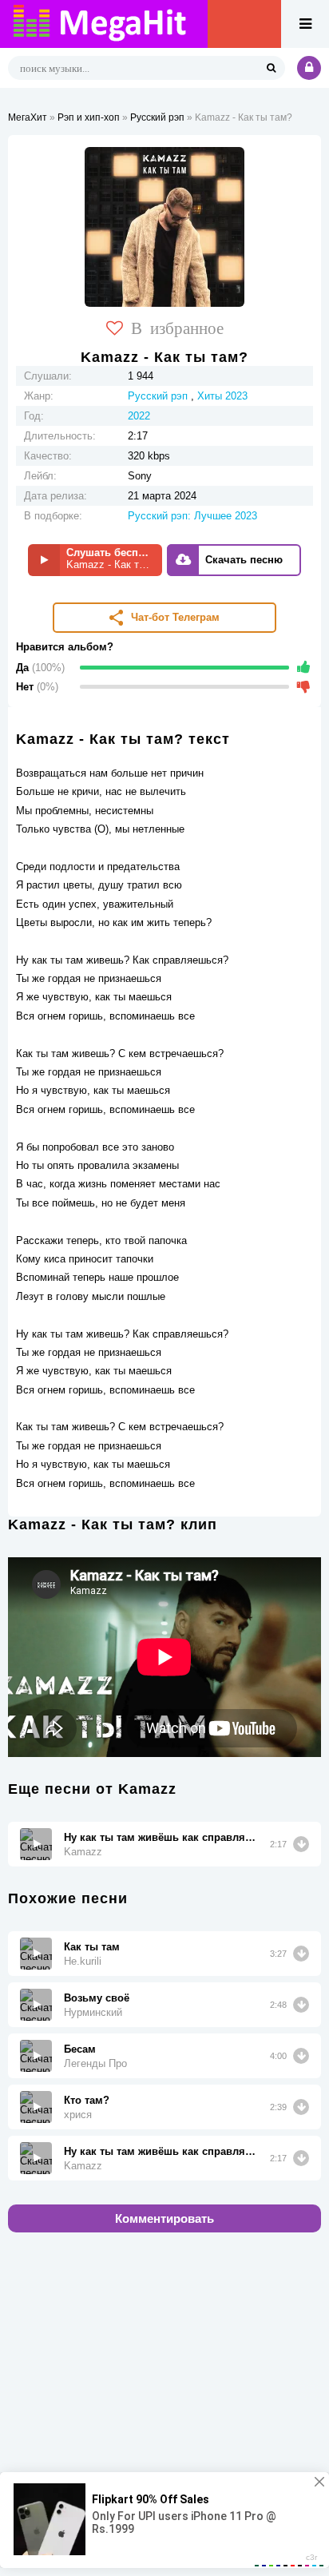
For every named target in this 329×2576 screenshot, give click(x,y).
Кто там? (87, 2100)
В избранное (177, 327)
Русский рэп (157, 117)
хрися (78, 2115)
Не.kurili (83, 1961)
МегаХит (28, 117)
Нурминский (93, 2012)
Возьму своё (97, 1998)
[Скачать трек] (301, 1844)
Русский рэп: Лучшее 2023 (192, 516)
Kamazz (83, 1852)
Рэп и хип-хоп (89, 117)
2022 (139, 416)
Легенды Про (95, 2063)
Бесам (80, 2049)
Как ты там (92, 1947)
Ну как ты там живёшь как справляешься (161, 1837)
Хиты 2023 (222, 396)
